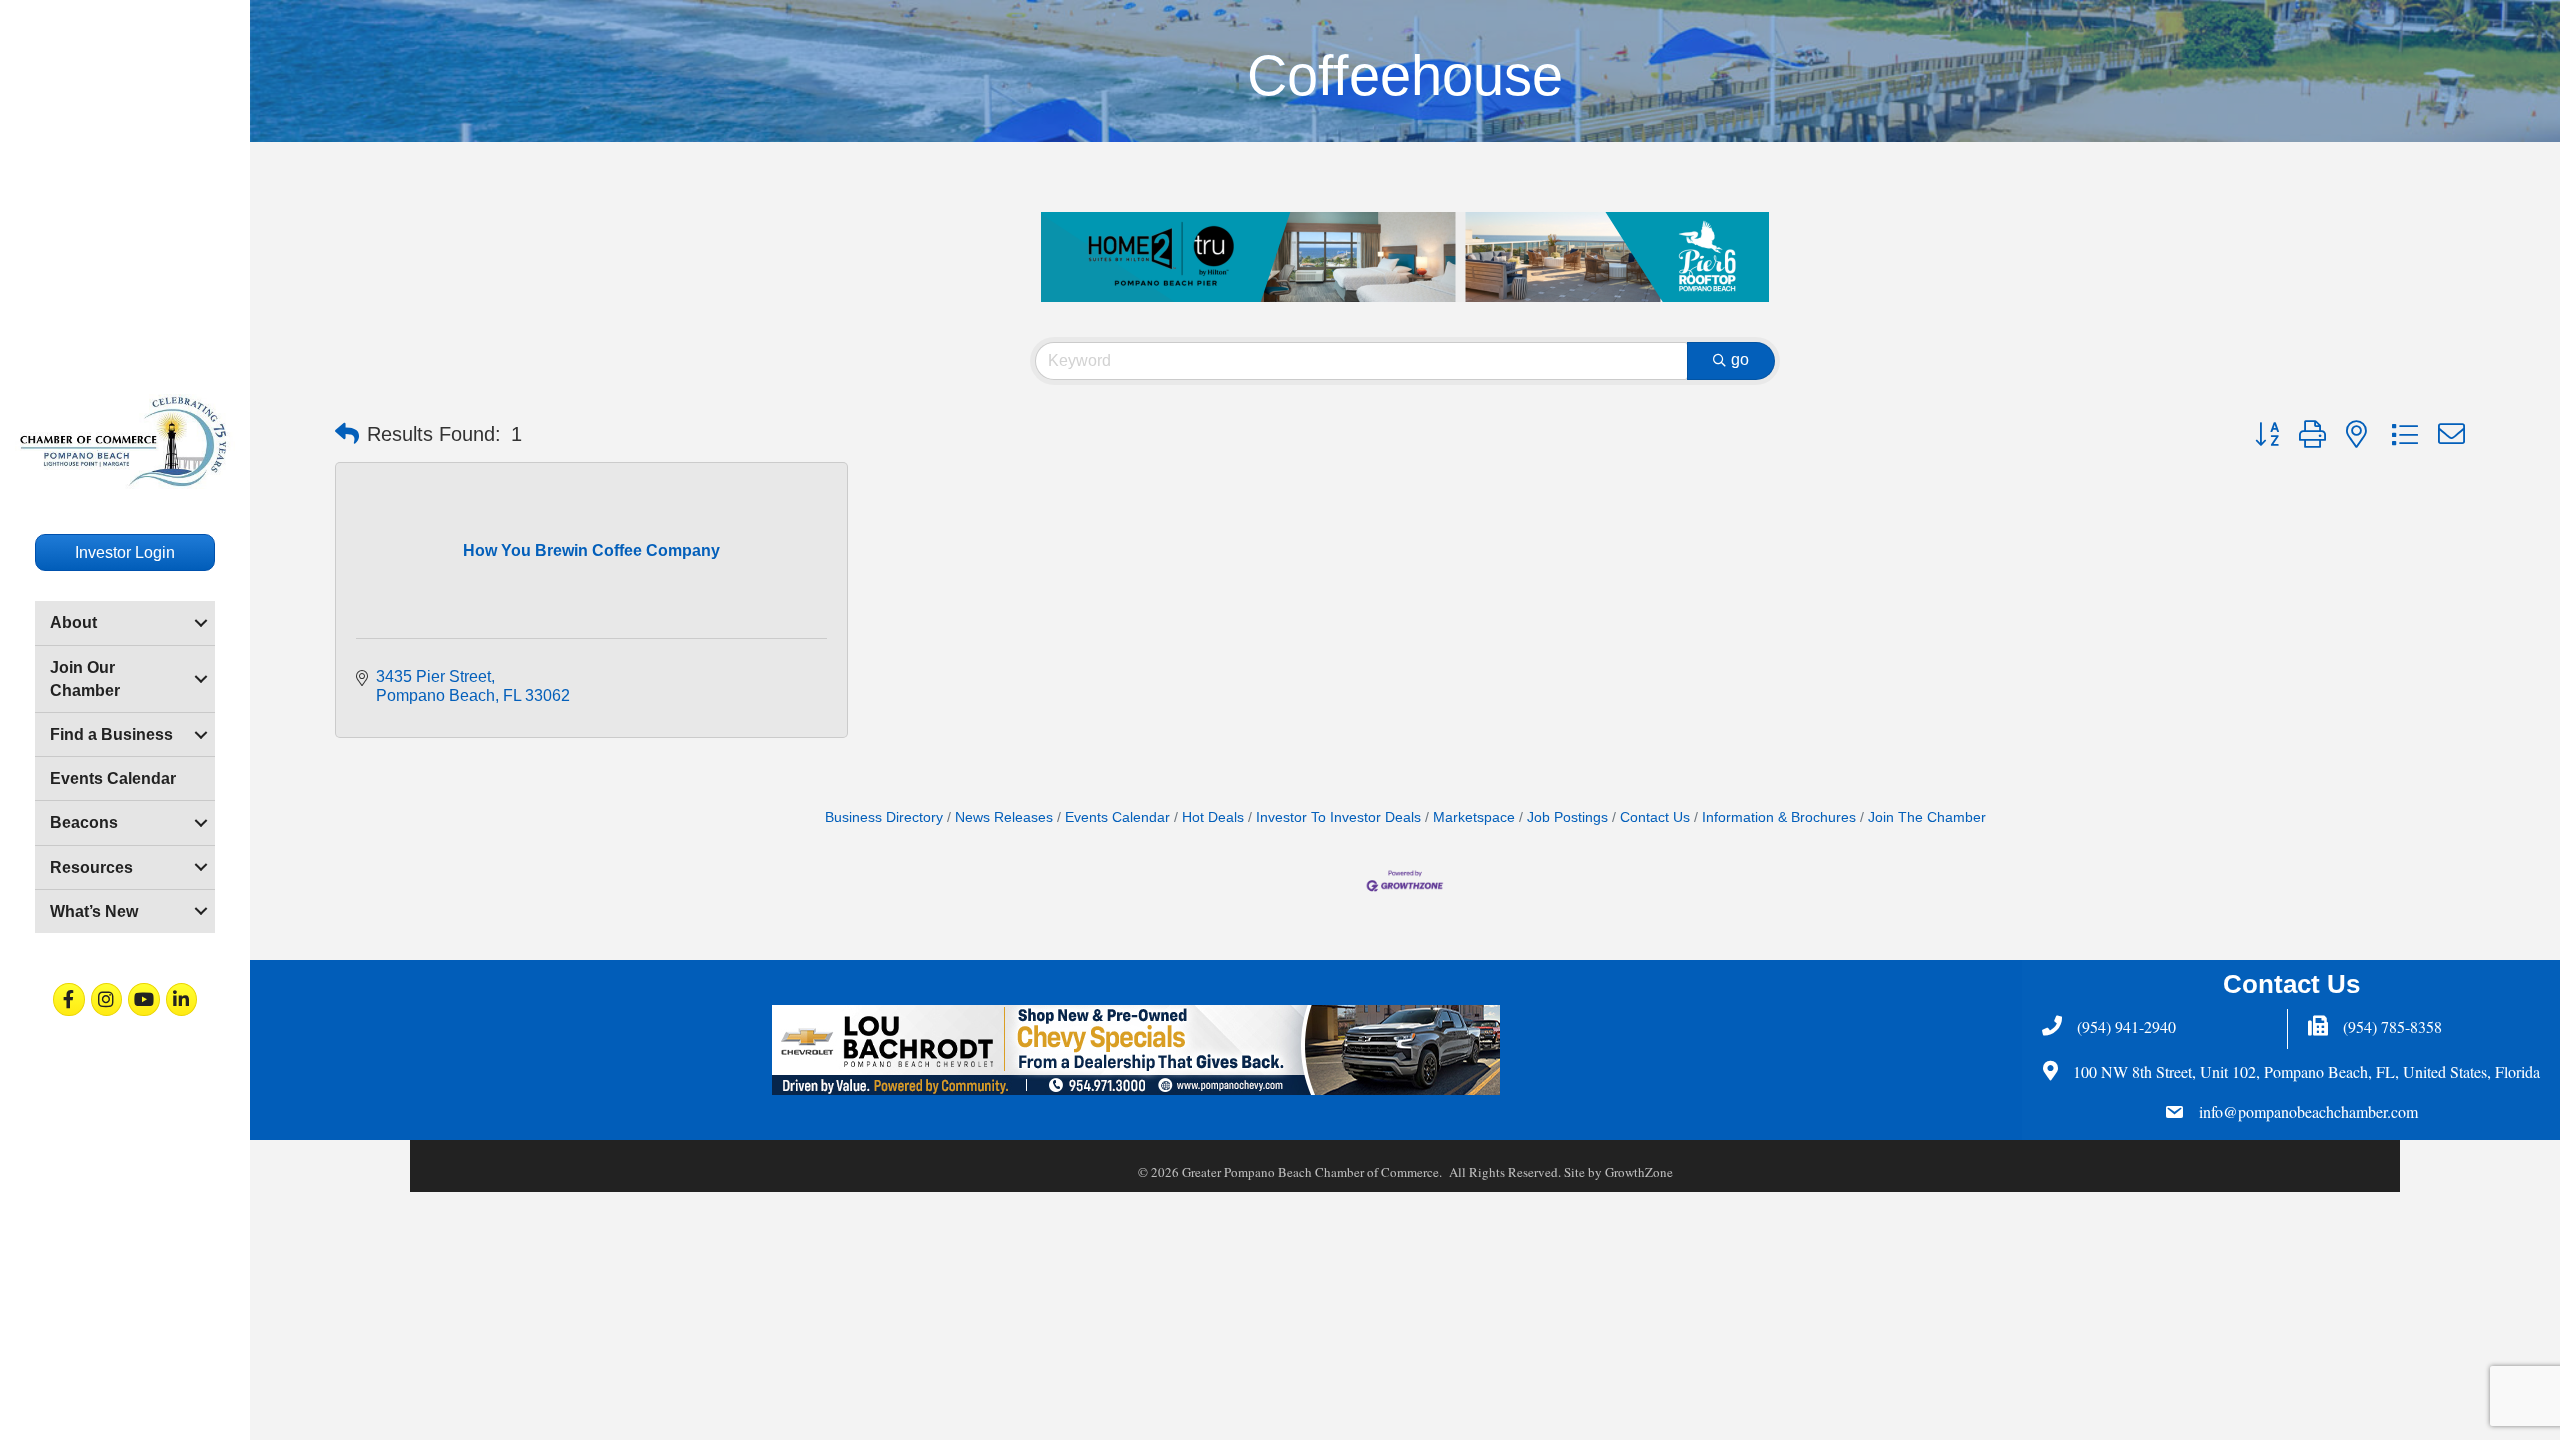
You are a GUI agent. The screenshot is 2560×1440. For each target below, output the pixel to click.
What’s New (94, 911)
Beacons (84, 822)
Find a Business (111, 734)
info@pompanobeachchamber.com (2308, 1111)
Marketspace (1474, 817)
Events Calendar (113, 778)
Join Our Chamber (85, 679)
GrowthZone (1639, 1172)
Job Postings (1567, 817)
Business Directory (884, 817)
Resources (91, 867)
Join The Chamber (1927, 817)
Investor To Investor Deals (1338, 817)
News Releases (1004, 817)
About (73, 622)
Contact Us (1655, 817)
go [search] (1740, 359)
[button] (347, 434)
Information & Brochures (1779, 817)
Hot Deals (1213, 817)
